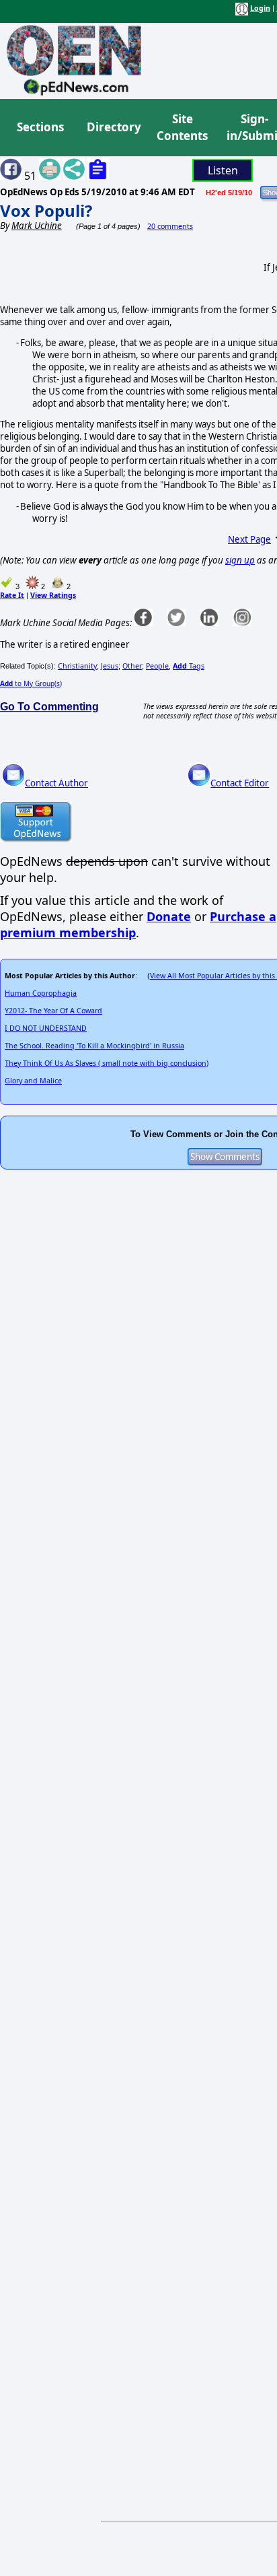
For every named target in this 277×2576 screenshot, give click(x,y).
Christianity (77, 666)
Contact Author (56, 783)
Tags (189, 666)
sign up (240, 560)
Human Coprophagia (41, 993)
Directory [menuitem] (113, 127)
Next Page (249, 539)
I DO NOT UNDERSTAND (46, 1028)
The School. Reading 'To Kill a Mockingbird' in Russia (94, 1046)
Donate (169, 916)
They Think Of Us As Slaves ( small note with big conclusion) (107, 1063)
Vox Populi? (46, 210)
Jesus (110, 666)
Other (132, 666)
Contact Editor (240, 783)
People (157, 666)
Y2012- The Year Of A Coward (53, 1011)
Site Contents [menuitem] (182, 128)
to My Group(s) (31, 683)
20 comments (170, 226)
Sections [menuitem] (40, 127)
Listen (223, 170)
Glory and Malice (33, 1081)
